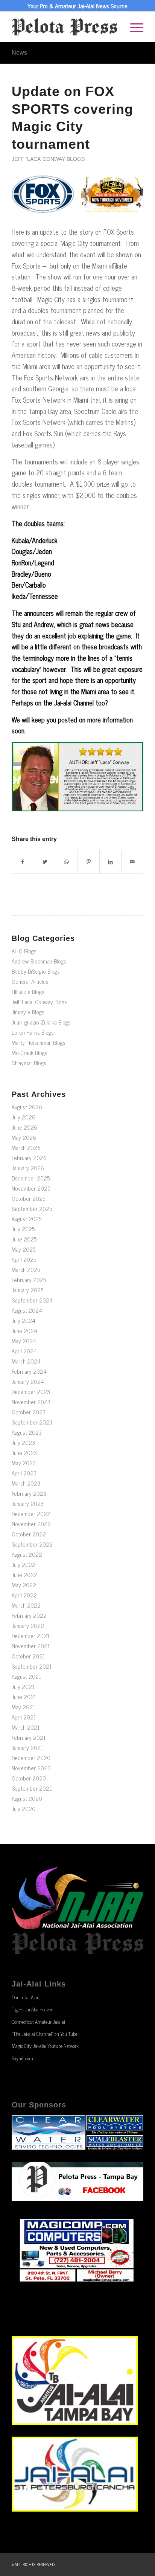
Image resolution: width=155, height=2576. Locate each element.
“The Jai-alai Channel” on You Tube (44, 2034)
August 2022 (27, 1554)
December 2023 (31, 1392)
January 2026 (28, 1168)
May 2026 (24, 1137)
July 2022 (24, 1564)
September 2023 (32, 1422)
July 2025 (23, 1229)
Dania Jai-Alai (25, 1997)
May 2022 (24, 1585)
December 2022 (31, 1514)
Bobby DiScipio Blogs (36, 971)
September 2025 (32, 1209)
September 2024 (32, 1300)
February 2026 (29, 1158)
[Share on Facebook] (23, 862)
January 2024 (28, 1381)
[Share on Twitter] (45, 862)
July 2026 (24, 1117)
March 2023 (26, 1483)
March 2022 (26, 1605)
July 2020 (24, 1809)
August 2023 (27, 1432)
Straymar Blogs (29, 1063)
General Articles (30, 981)
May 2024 (24, 1341)
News (19, 53)
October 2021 (28, 1656)
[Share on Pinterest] (89, 862)
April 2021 (24, 1717)
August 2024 (27, 1310)
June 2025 (24, 1239)
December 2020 (31, 1758)
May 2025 (24, 1249)
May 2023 (24, 1463)
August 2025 (27, 1219)
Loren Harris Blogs (33, 1032)
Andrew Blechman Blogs (39, 961)
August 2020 (27, 1798)
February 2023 (29, 1493)
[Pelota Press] (64, 27)
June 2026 (24, 1127)
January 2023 (28, 1503)
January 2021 (27, 1748)
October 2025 (28, 1198)
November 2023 (31, 1402)
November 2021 (31, 1646)
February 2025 (29, 1280)
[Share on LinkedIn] (110, 862)
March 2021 (26, 1727)
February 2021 (29, 1737)
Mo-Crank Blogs (30, 1053)
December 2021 (30, 1636)
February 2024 (29, 1371)
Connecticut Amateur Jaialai (38, 2022)
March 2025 (26, 1270)
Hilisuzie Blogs (28, 992)
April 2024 (24, 1351)
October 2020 (29, 1778)
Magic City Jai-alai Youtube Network (45, 2046)
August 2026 (27, 1107)
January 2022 (28, 1625)
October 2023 (29, 1412)
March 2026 (26, 1148)
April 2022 (24, 1595)
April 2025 (24, 1259)
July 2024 (24, 1320)
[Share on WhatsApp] (67, 862)
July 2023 (23, 1442)
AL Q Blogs (24, 951)
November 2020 (31, 1768)
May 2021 (23, 1707)
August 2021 (26, 1676)
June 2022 (24, 1575)
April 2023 (24, 1473)
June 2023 (24, 1453)
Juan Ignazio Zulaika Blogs (41, 1022)
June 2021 (24, 1697)
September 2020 (32, 1788)
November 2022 (31, 1524)
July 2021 (23, 1687)
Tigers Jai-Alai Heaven (33, 2009)
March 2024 (26, 1361)
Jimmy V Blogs (28, 1012)
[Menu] (133, 27)
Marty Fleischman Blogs (39, 1042)
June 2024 (24, 1331)
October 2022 (29, 1534)
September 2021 (32, 1666)
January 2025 (27, 1290)
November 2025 (31, 1188)
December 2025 (31, 1178)
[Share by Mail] (132, 862)
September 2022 (32, 1544)
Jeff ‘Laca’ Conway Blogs (48, 159)
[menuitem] (133, 27)
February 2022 (29, 1615)
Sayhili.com (22, 2058)
